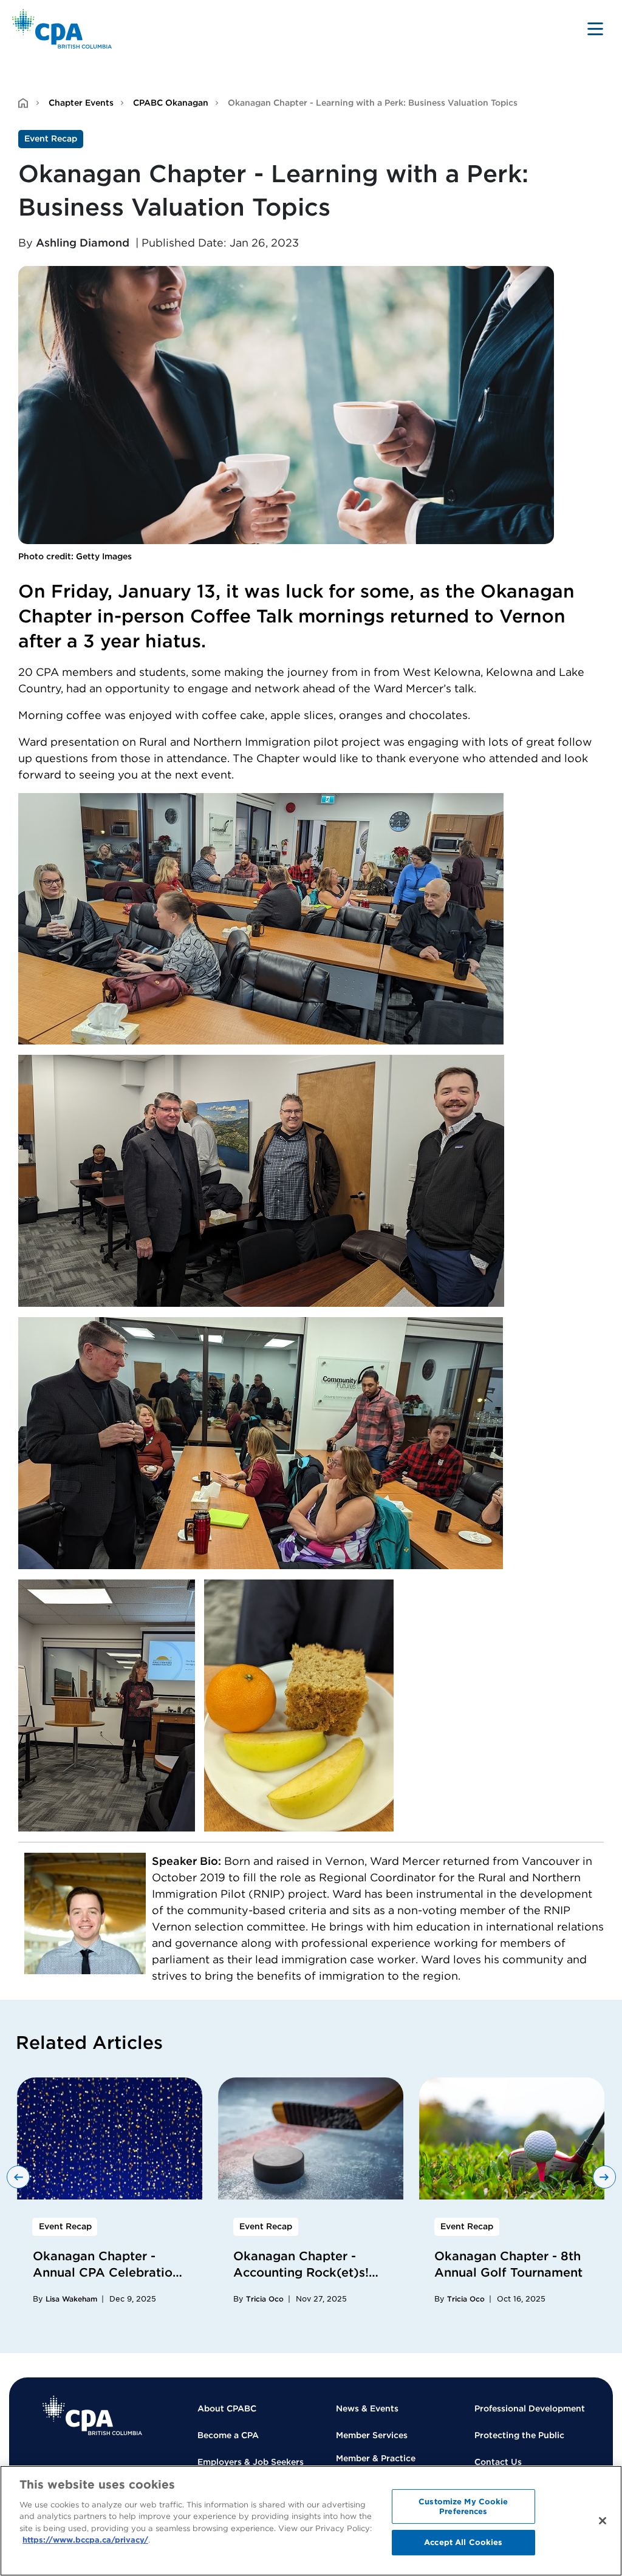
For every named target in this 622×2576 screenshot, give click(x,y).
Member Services (372, 2435)
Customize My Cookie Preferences (463, 2506)
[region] (311, 2521)
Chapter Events (81, 103)
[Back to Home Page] (62, 29)
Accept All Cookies (463, 2542)
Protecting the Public (519, 2435)
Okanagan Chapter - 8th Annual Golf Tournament (508, 2264)
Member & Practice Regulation (376, 2465)
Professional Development (530, 2408)
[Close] (603, 2521)
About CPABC (227, 2408)
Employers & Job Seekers (251, 2462)
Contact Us (498, 2462)
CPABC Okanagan (171, 103)
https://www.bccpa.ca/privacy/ (85, 2540)
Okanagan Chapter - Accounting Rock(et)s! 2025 (301, 2272)
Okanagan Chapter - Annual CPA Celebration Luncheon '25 (106, 2272)
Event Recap (51, 138)
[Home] (92, 2415)
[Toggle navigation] (595, 29)
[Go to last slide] (18, 2177)
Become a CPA (228, 2435)
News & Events (367, 2408)
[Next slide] (604, 2177)
